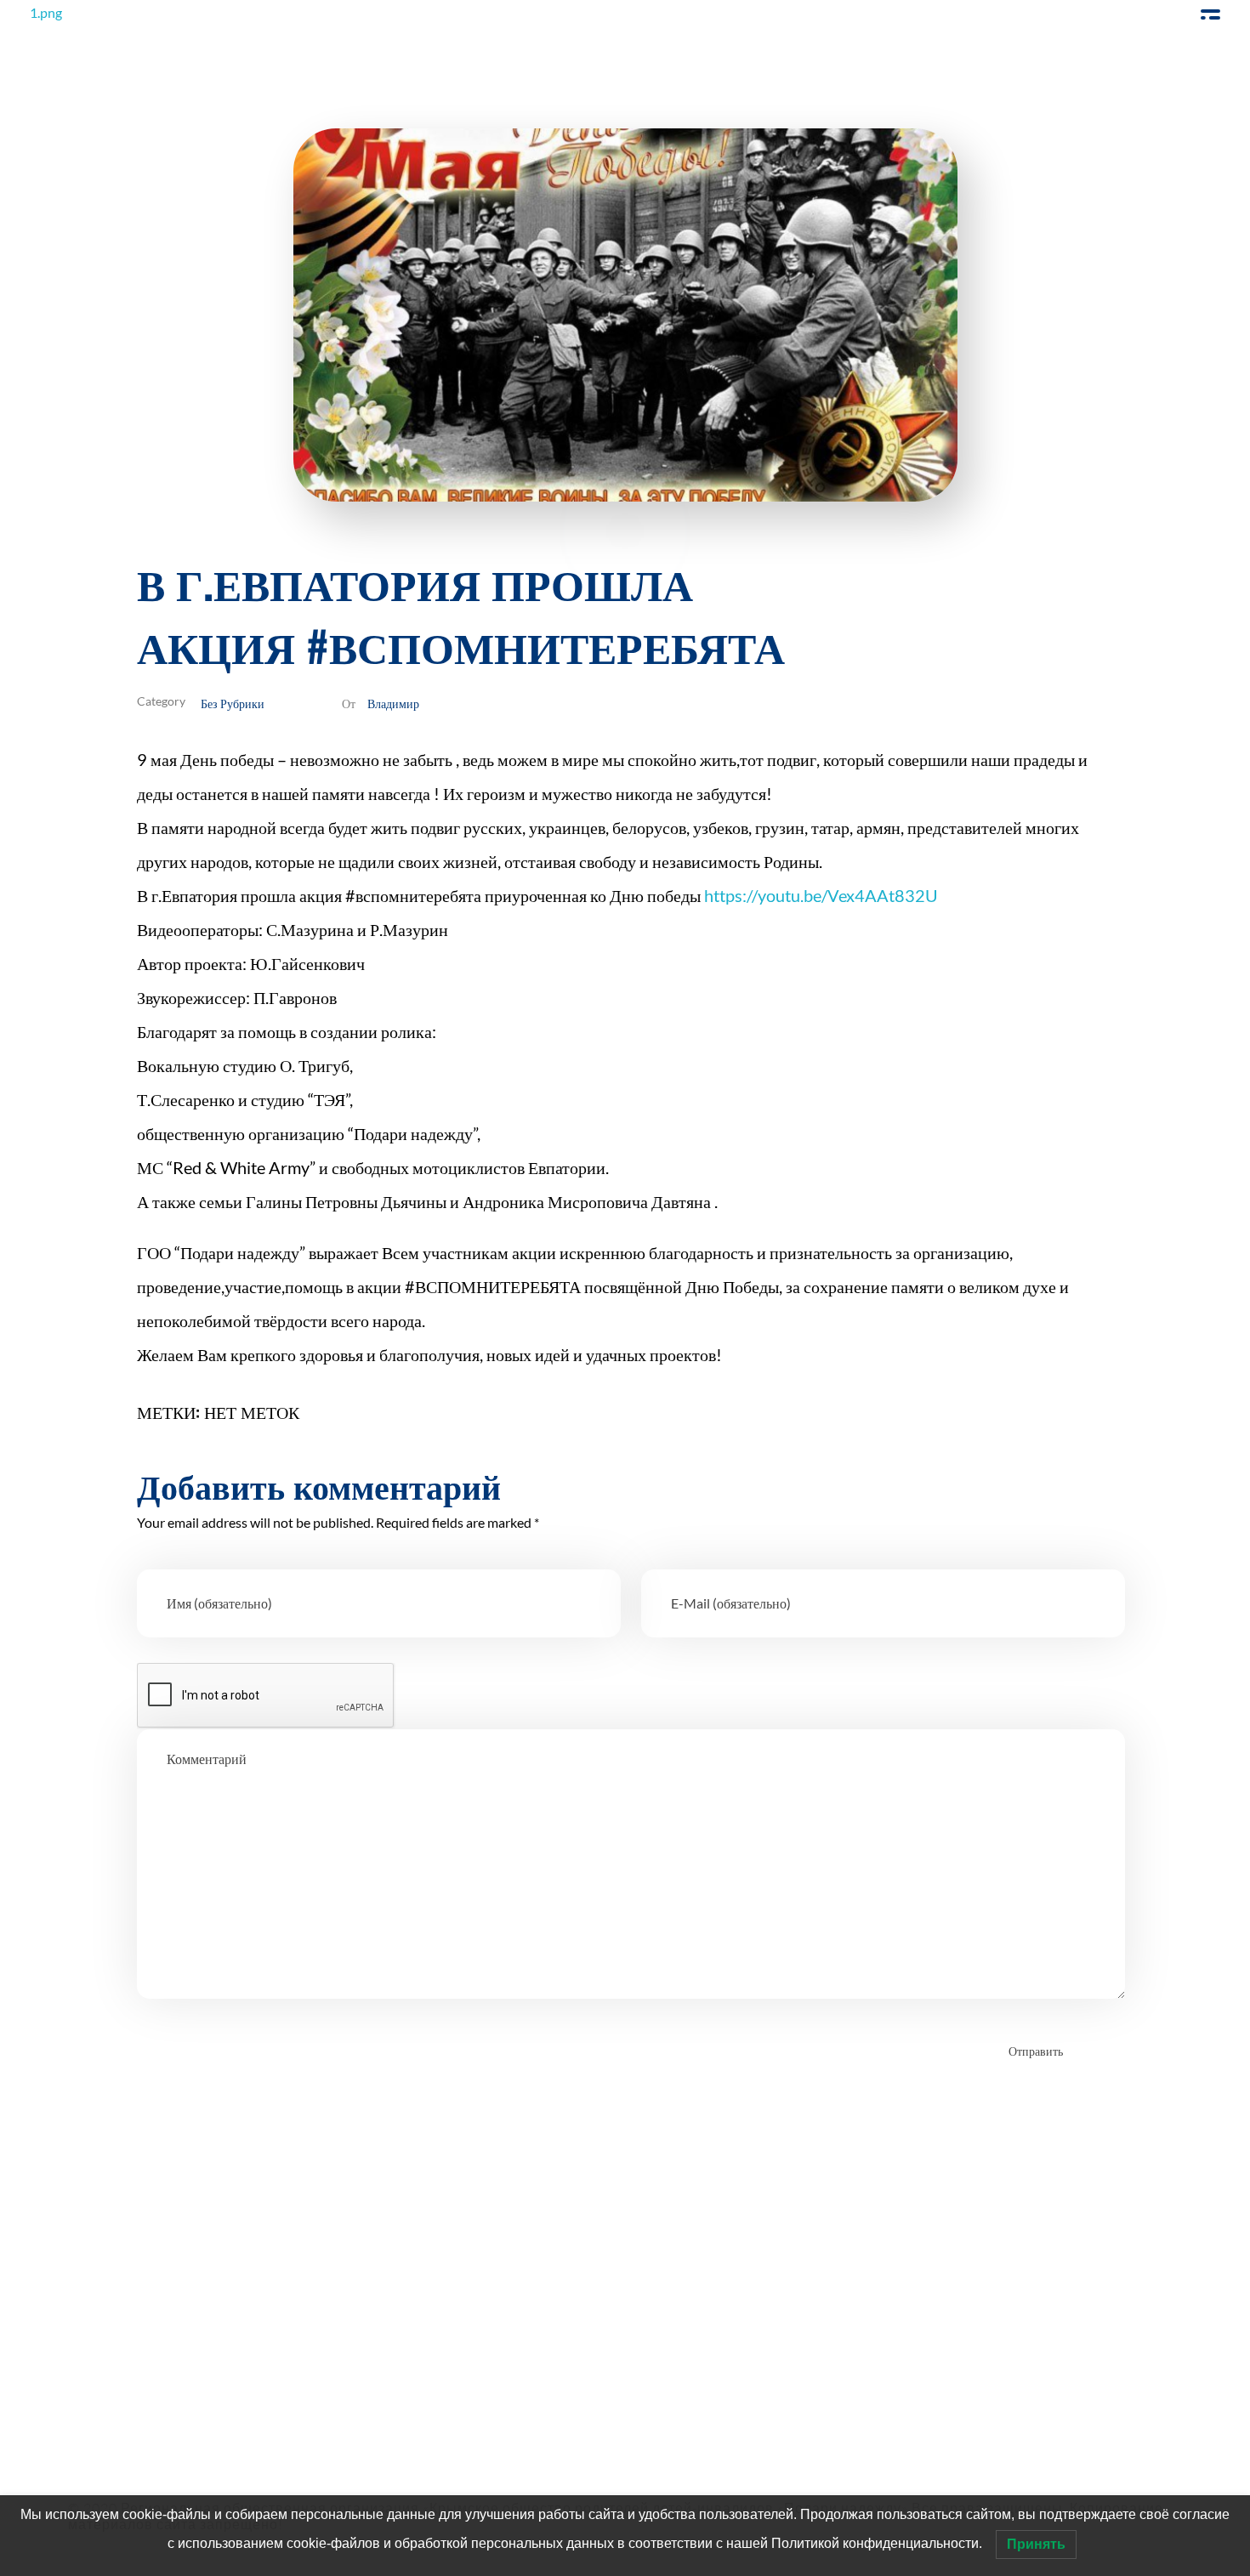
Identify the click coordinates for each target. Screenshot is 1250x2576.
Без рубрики (233, 703)
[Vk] (202, 2356)
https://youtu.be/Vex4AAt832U (823, 895)
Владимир (393, 703)
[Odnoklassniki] (155, 2356)
